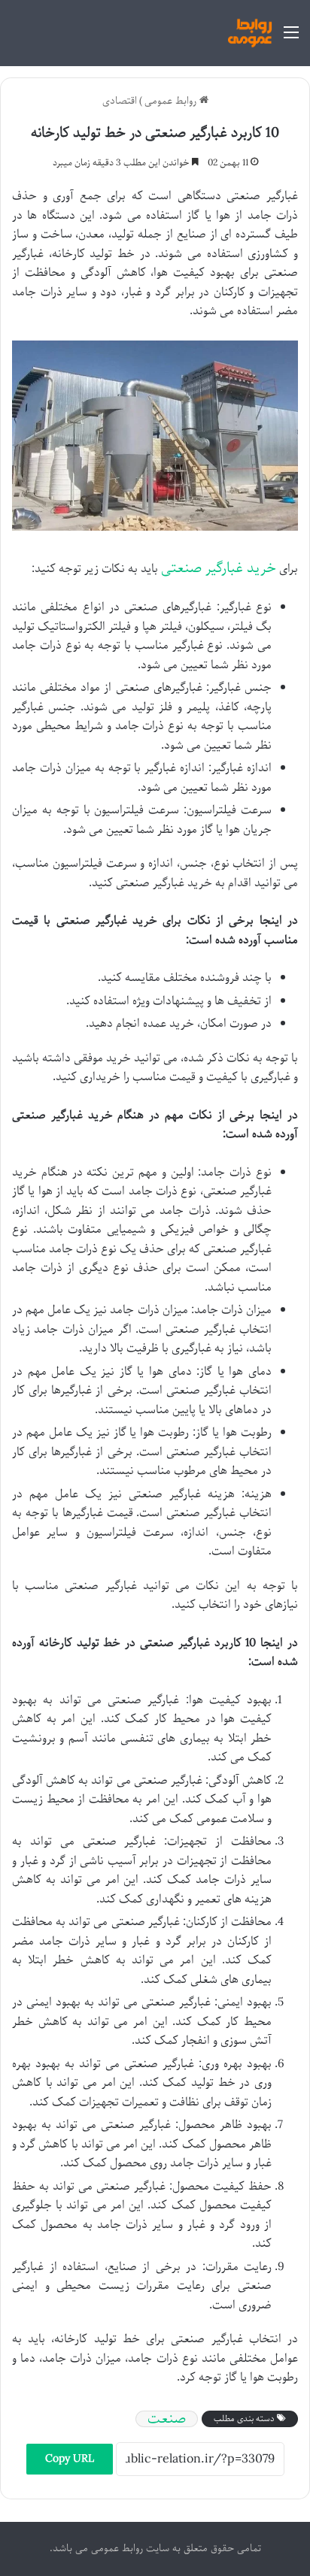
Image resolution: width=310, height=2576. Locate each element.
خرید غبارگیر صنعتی (219, 568)
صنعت (167, 2419)
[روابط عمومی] (250, 33)
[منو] (291, 39)
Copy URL (70, 2459)
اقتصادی (120, 101)
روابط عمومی (172, 101)
